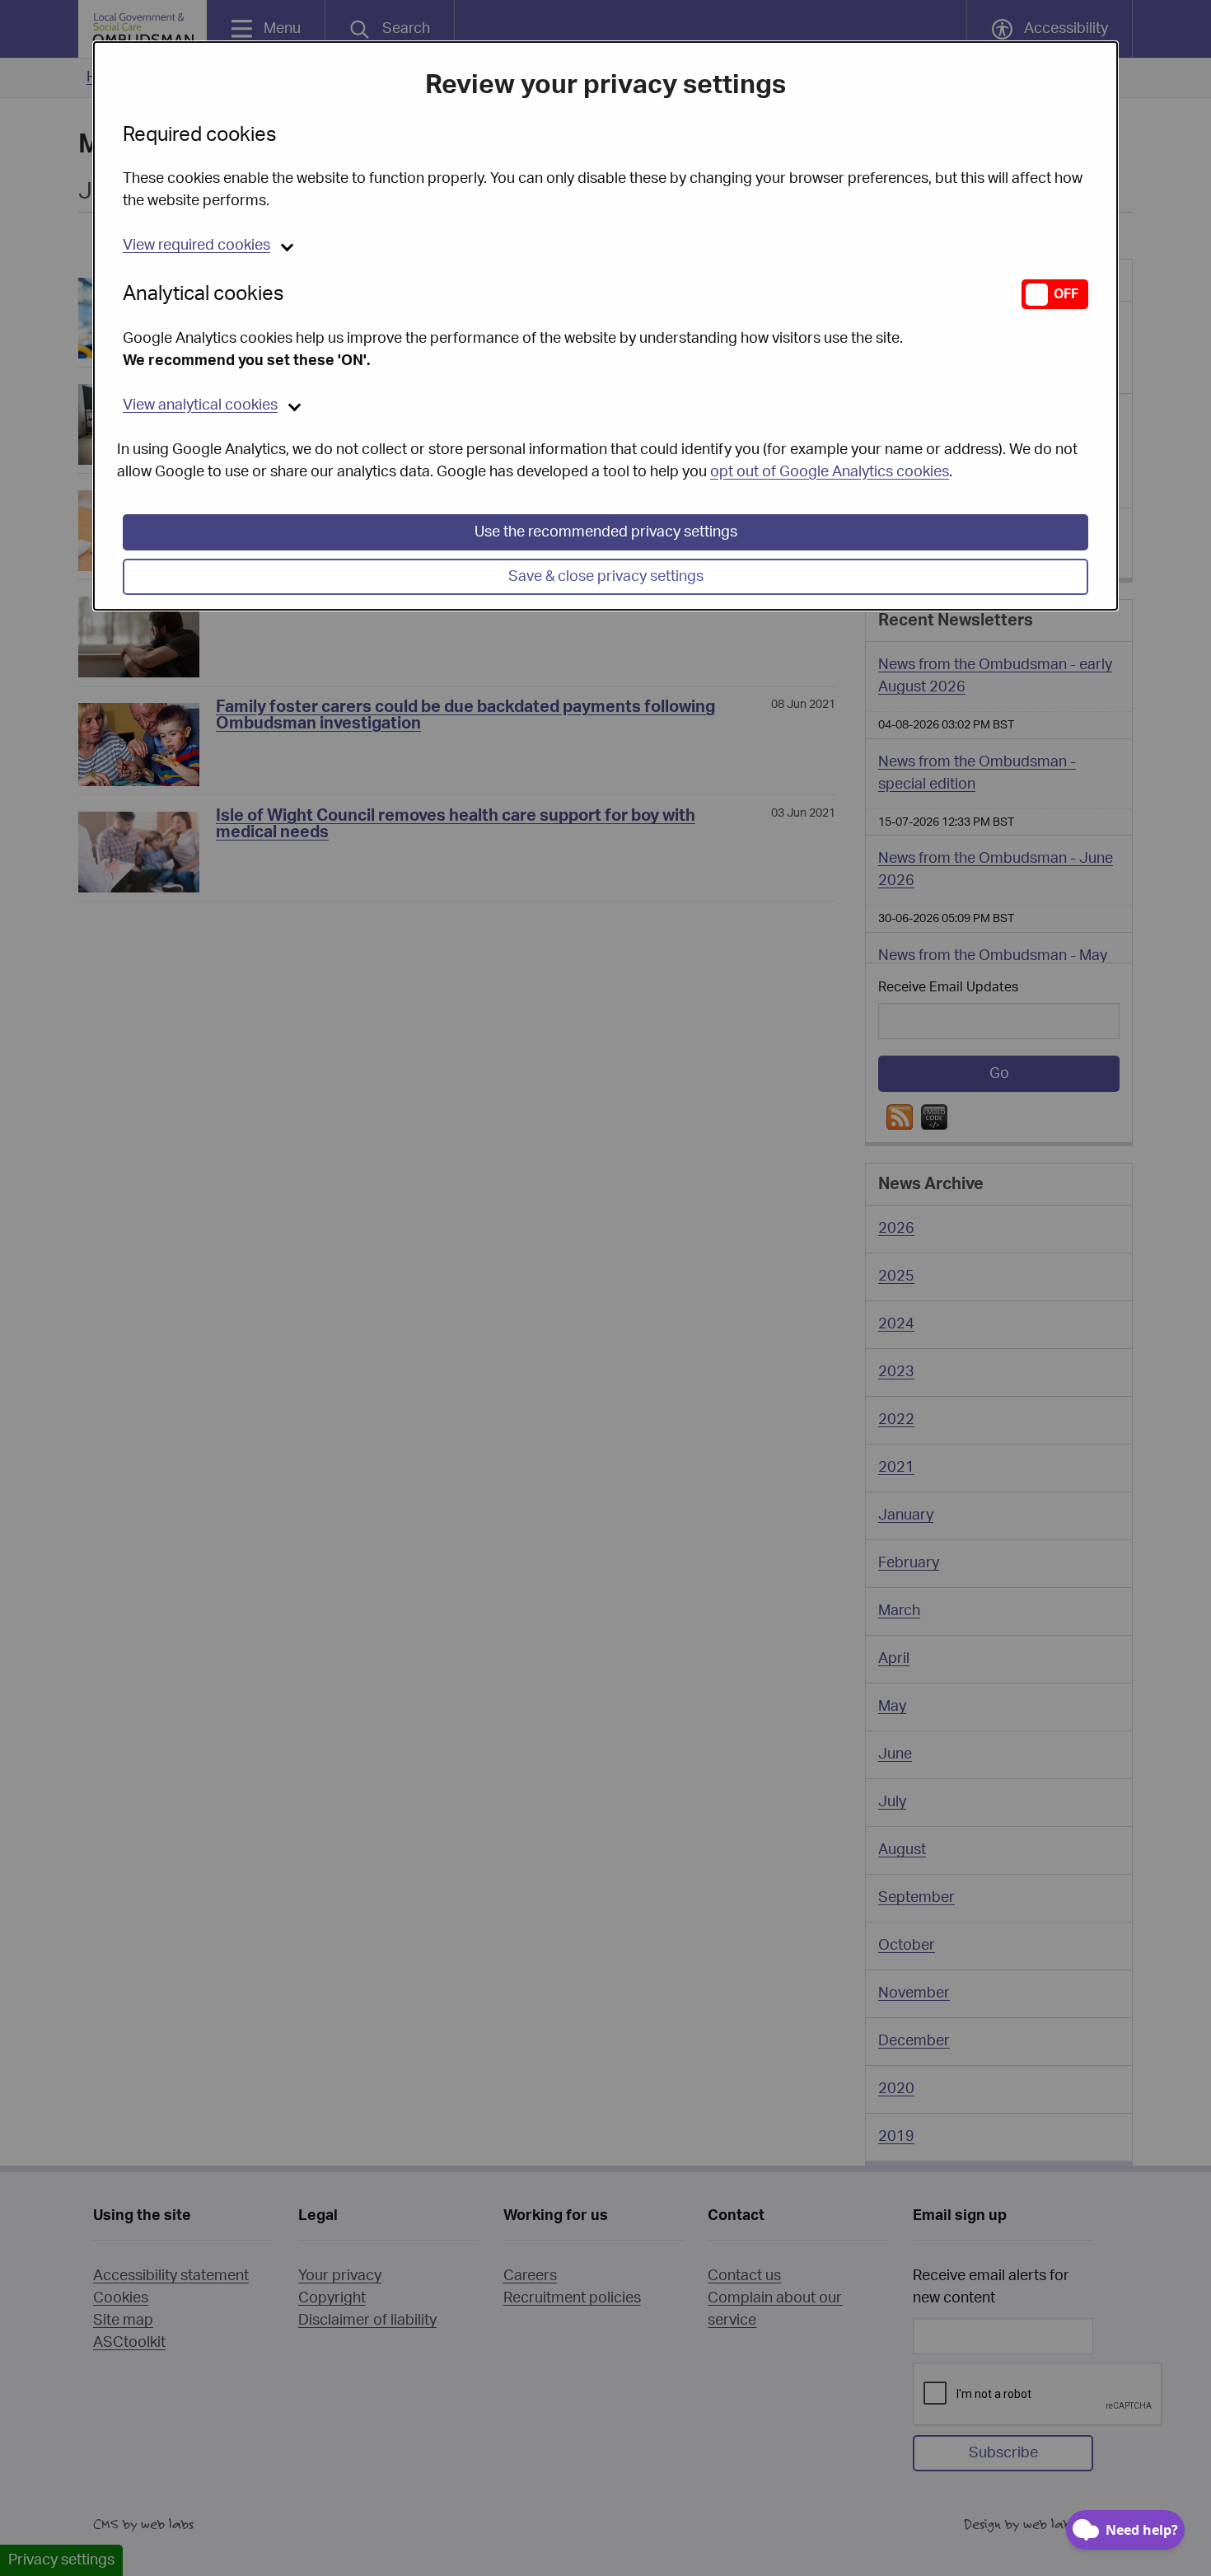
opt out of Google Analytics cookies (830, 472)
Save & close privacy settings (606, 577)
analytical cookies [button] (200, 405)
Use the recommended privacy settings (606, 532)
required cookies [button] (196, 246)
